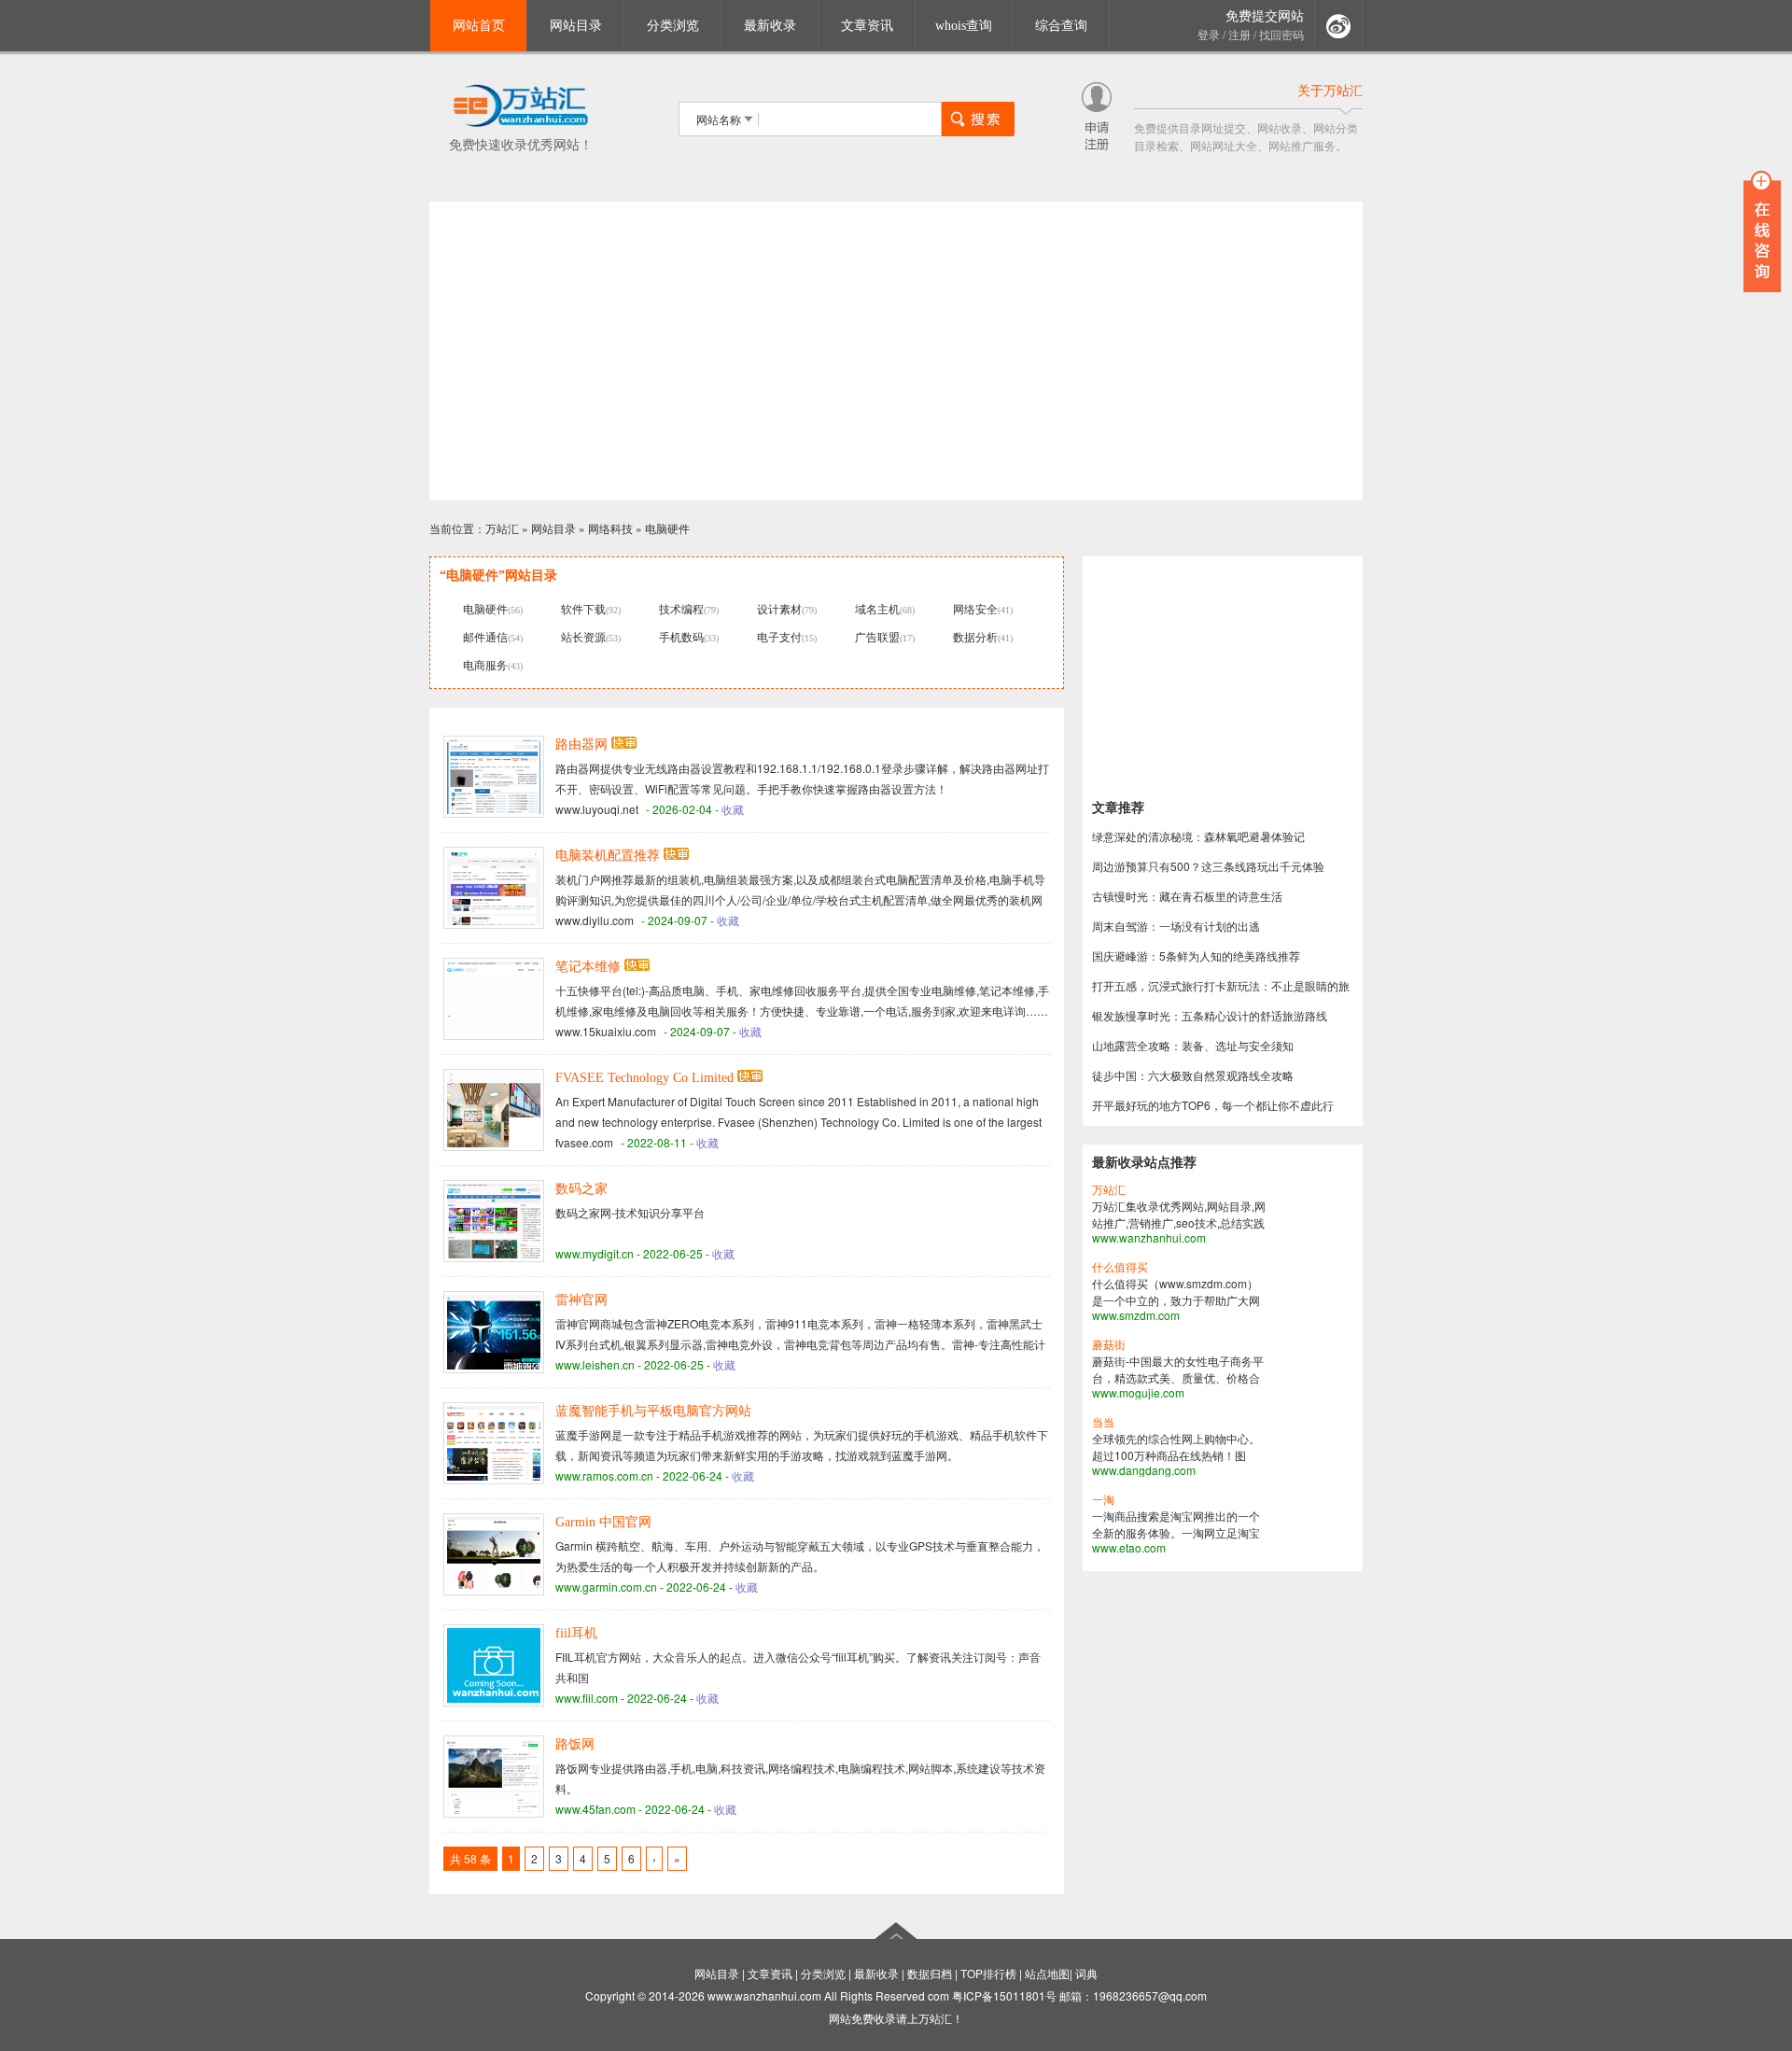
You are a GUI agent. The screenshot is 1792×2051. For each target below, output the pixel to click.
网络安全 (975, 608)
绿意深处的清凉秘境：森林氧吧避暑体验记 (1198, 836)
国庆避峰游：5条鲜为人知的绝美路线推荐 (1196, 955)
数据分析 (975, 636)
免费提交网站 (1265, 16)
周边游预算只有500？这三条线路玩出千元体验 (1208, 866)
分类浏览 (673, 26)
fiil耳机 (576, 1633)
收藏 (733, 809)
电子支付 (779, 636)
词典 (1086, 1973)
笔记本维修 (588, 967)
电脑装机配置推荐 (608, 856)
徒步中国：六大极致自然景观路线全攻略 (1193, 1075)
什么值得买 (1120, 1268)
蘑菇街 (1109, 1345)
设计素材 (779, 608)
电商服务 (485, 664)
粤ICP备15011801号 (1004, 1995)
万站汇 (502, 528)
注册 (1239, 35)
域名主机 (877, 608)
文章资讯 (867, 26)
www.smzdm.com (1136, 1315)
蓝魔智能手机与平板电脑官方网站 (653, 1411)
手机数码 (681, 636)
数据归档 (930, 1973)
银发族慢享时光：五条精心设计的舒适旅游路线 (1210, 1015)
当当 (1103, 1423)
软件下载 (583, 608)
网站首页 (479, 26)
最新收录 (770, 26)
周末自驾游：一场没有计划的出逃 (1176, 926)
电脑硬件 (667, 528)
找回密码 (1281, 35)
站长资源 (583, 636)
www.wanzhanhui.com (1149, 1237)
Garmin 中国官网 (603, 1522)
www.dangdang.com (1144, 1470)
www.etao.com (1129, 1547)
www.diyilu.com (595, 920)
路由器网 (581, 745)
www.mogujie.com (1138, 1392)
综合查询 (1061, 26)
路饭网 (575, 1744)
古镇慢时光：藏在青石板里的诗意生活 (1187, 896)
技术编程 (681, 608)
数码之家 (581, 1189)
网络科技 (610, 528)
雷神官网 (581, 1300)
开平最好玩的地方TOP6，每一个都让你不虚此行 (1213, 1105)
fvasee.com (584, 1142)
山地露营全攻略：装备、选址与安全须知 (1193, 1045)
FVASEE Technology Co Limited (644, 1078)
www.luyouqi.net (597, 809)
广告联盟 (877, 636)
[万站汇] (520, 124)
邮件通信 (485, 636)
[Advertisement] (896, 351)
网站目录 (576, 26)
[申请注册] (1097, 145)
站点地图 (1047, 1973)
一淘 (1103, 1500)
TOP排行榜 (988, 1973)
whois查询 (964, 26)
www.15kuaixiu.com (606, 1031)
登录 (1209, 35)
